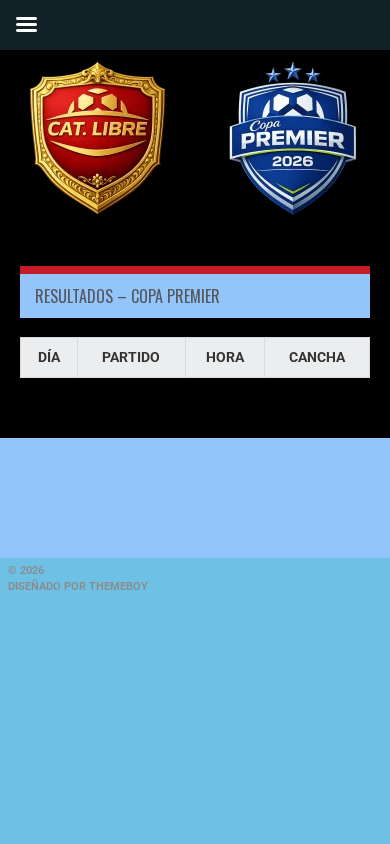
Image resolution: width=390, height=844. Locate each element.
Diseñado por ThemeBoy (78, 586)
